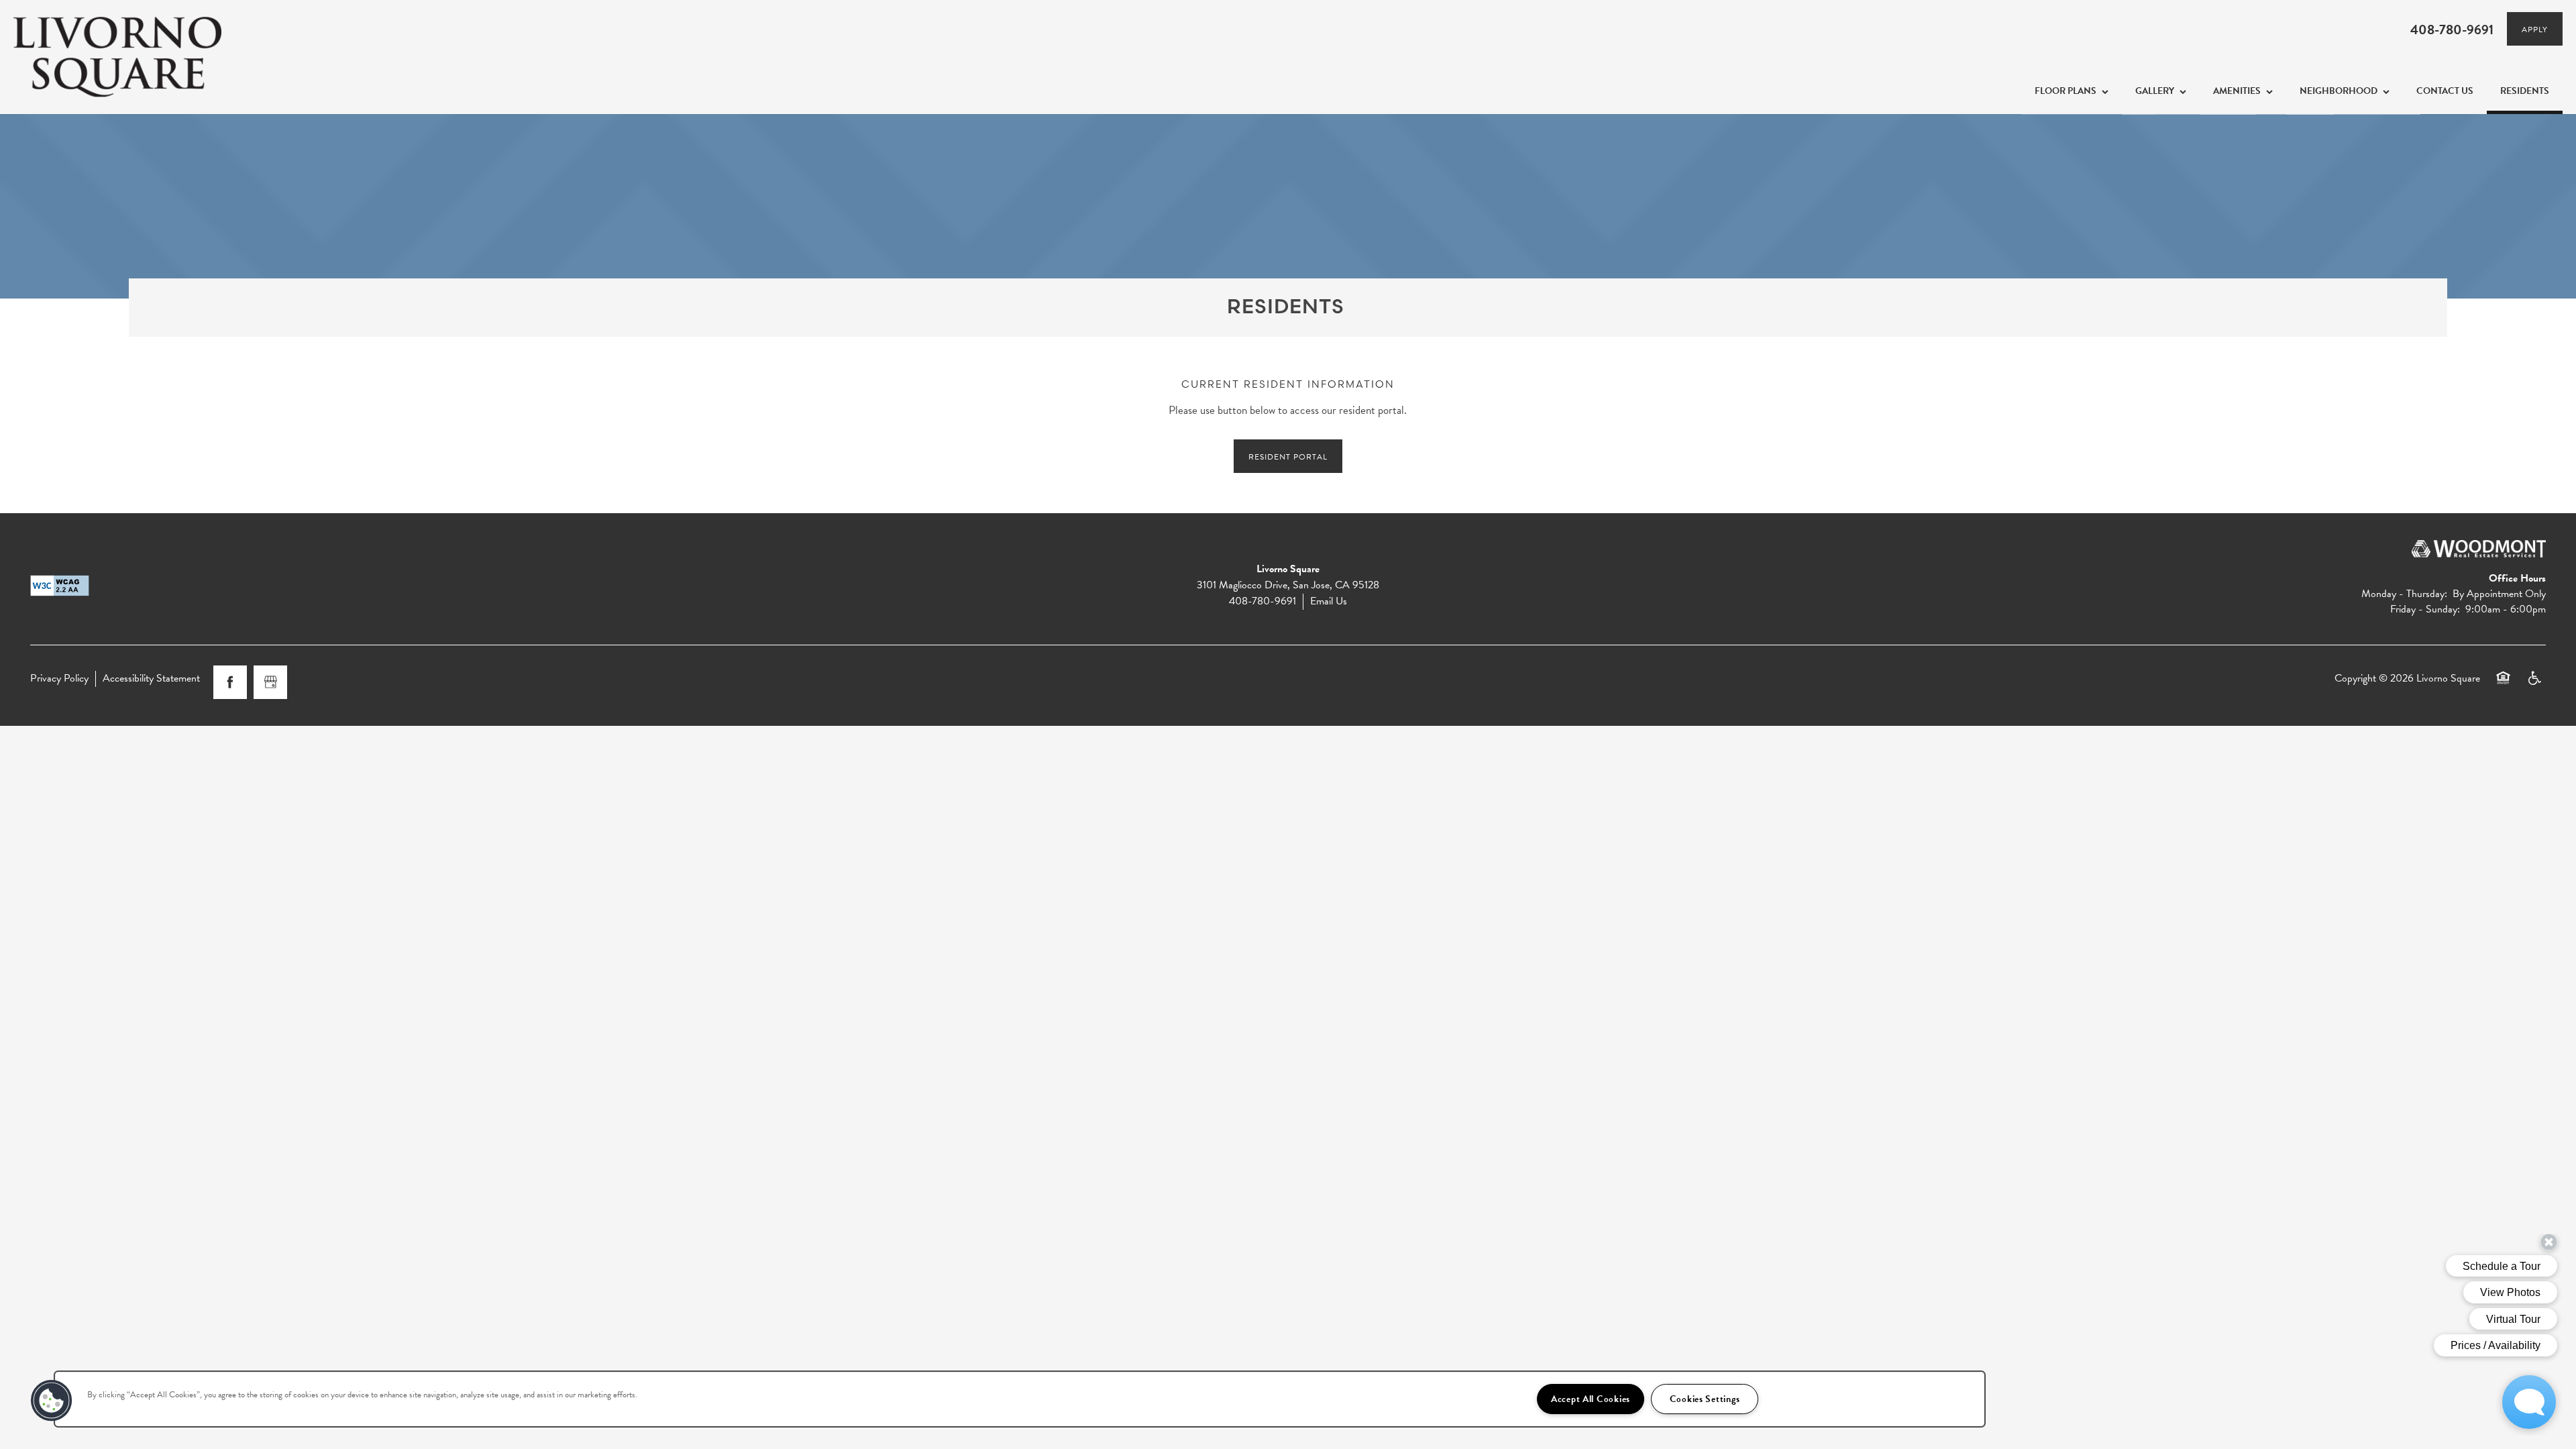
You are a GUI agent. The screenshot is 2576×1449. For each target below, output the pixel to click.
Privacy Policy (59, 679)
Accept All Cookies (1591, 1399)
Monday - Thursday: (2404, 594)
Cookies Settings (1705, 1399)
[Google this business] (270, 682)
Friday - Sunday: (2425, 609)
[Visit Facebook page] (230, 682)
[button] (2535, 29)
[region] (1020, 1399)
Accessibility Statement (151, 679)
